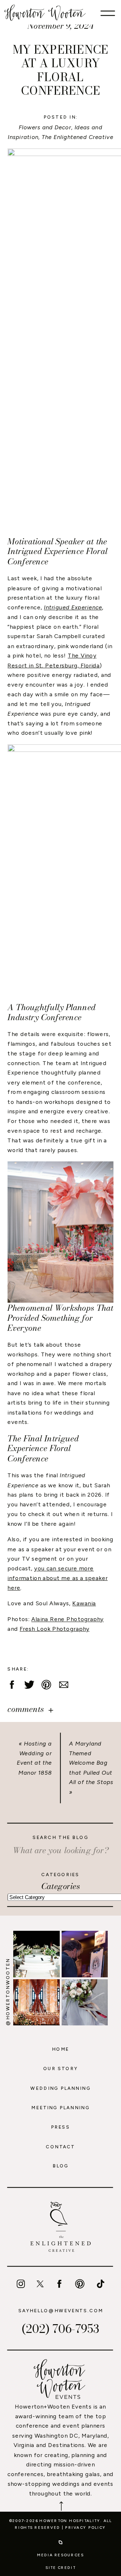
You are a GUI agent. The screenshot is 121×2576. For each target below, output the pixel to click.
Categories (61, 1886)
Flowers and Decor (45, 127)
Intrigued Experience (73, 608)
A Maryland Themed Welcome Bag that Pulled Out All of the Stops (91, 1763)
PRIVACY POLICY (86, 2527)
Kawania (84, 1603)
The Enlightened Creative (77, 137)
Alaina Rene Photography (67, 1619)
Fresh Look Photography (55, 1629)
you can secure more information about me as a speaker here (57, 1578)
